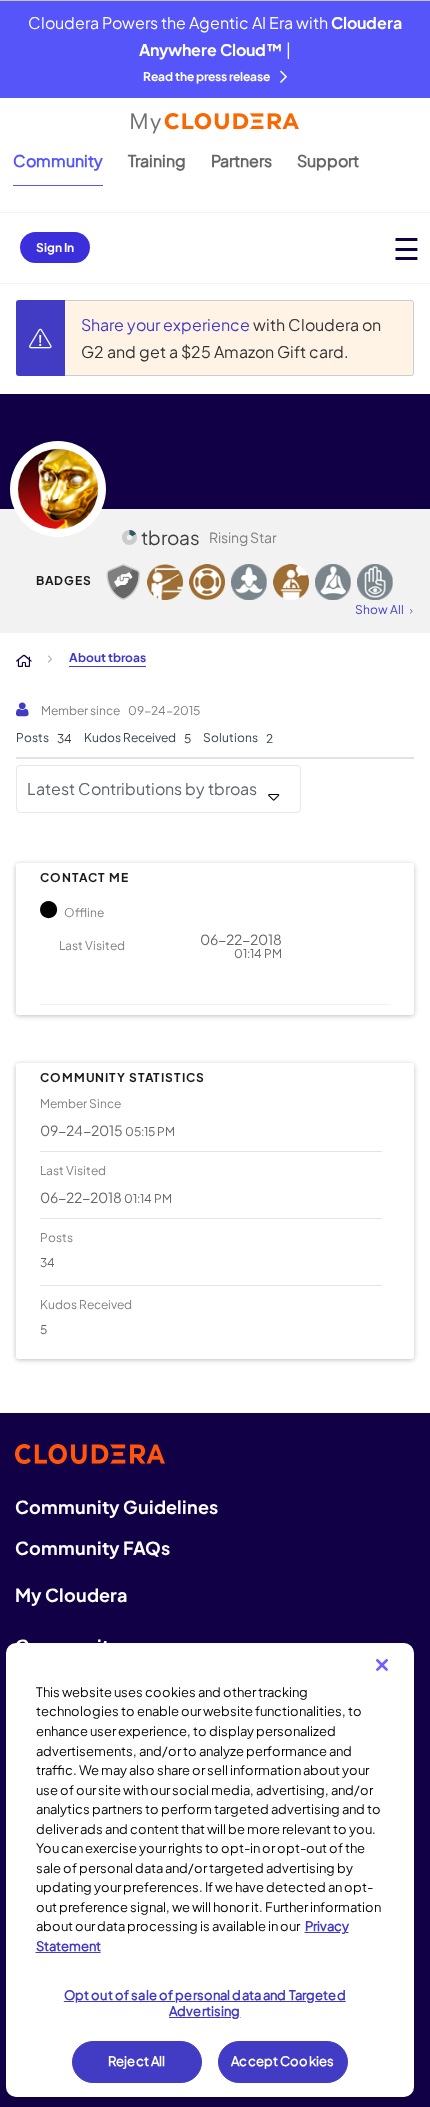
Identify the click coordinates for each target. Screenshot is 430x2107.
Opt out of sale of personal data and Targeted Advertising (205, 2003)
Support (328, 160)
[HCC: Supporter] (207, 582)
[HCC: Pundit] (291, 582)
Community (58, 160)
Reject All (136, 2061)
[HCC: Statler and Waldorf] (249, 582)
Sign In (55, 247)
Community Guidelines (116, 1506)
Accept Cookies (282, 2061)
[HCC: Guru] (333, 582)
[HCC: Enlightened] (375, 582)
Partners (241, 160)
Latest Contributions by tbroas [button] (142, 788)
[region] (210, 1870)
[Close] (382, 1665)
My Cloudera (71, 1594)
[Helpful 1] (123, 582)
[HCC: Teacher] (165, 582)
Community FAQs (92, 1547)
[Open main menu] (406, 248)
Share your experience (167, 324)
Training (157, 160)
